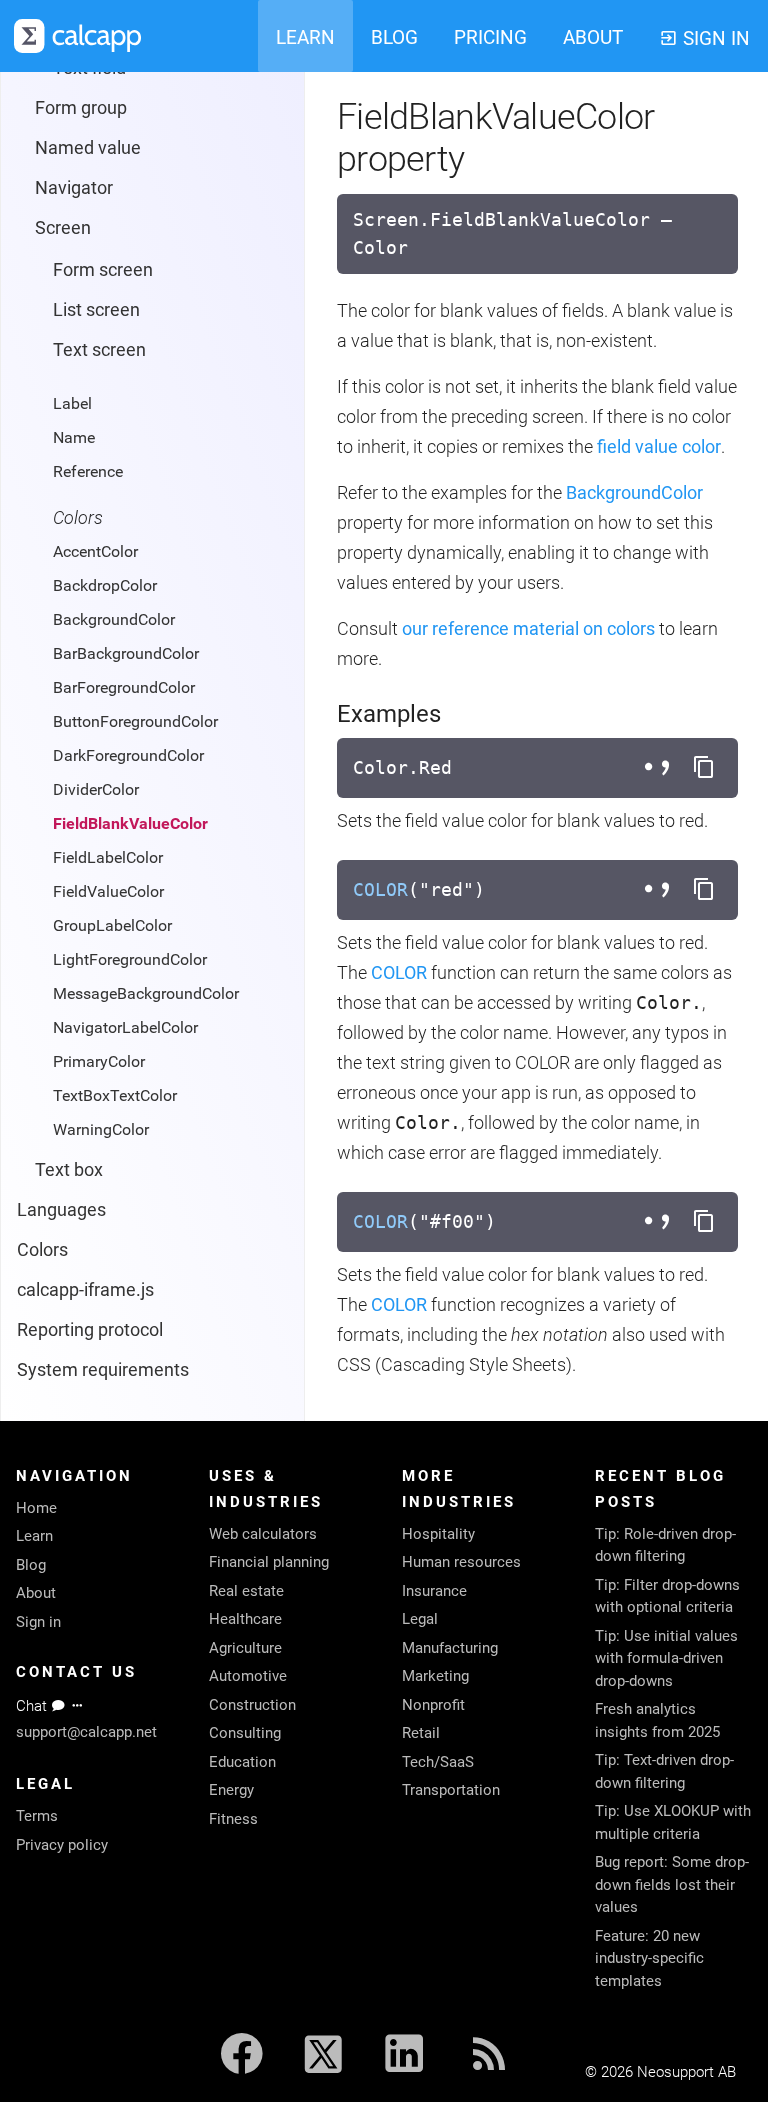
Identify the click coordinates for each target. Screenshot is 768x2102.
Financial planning (269, 1562)
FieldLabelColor (108, 857)
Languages (61, 1209)
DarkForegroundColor (128, 755)
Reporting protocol (90, 1329)
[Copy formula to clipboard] (704, 768)
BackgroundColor (114, 619)
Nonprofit (433, 1705)
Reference (88, 471)
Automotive (248, 1676)
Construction (252, 1705)
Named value (88, 147)
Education (242, 1762)
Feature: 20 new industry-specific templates (649, 1958)
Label (72, 403)
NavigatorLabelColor (125, 1027)
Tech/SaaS (438, 1762)
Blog (31, 1565)
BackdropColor (105, 585)
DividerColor (96, 789)
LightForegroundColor (130, 959)
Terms (37, 1816)
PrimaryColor (99, 1061)
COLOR (380, 889)
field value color (659, 446)
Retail (421, 1733)
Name (74, 437)
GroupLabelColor (112, 925)
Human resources (461, 1562)
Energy (231, 1790)
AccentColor (95, 551)
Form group (81, 107)
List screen (96, 309)
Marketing (435, 1676)
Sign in (38, 1622)
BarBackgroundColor (126, 653)
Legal (420, 1619)
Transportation (451, 1790)
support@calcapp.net (86, 1732)
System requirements (103, 1369)
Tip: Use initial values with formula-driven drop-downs (666, 1658)
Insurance (434, 1591)
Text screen (99, 349)
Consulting (245, 1733)
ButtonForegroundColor (135, 721)
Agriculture (245, 1648)
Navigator (74, 187)
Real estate (246, 1591)
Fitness (233, 1819)
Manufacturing (450, 1648)
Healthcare (245, 1619)
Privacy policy (62, 1845)
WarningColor (101, 1129)
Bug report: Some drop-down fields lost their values (672, 1884)
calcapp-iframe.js (85, 1289)
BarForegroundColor (124, 687)
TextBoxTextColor (115, 1095)
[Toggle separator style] (660, 768)
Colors (42, 1249)
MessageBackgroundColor (146, 993)
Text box (69, 1169)
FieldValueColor (108, 891)
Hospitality (438, 1534)
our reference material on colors (528, 628)
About (36, 1593)
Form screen (103, 269)
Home (36, 1508)
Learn (34, 1536)
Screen (63, 227)
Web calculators (263, 1534)
